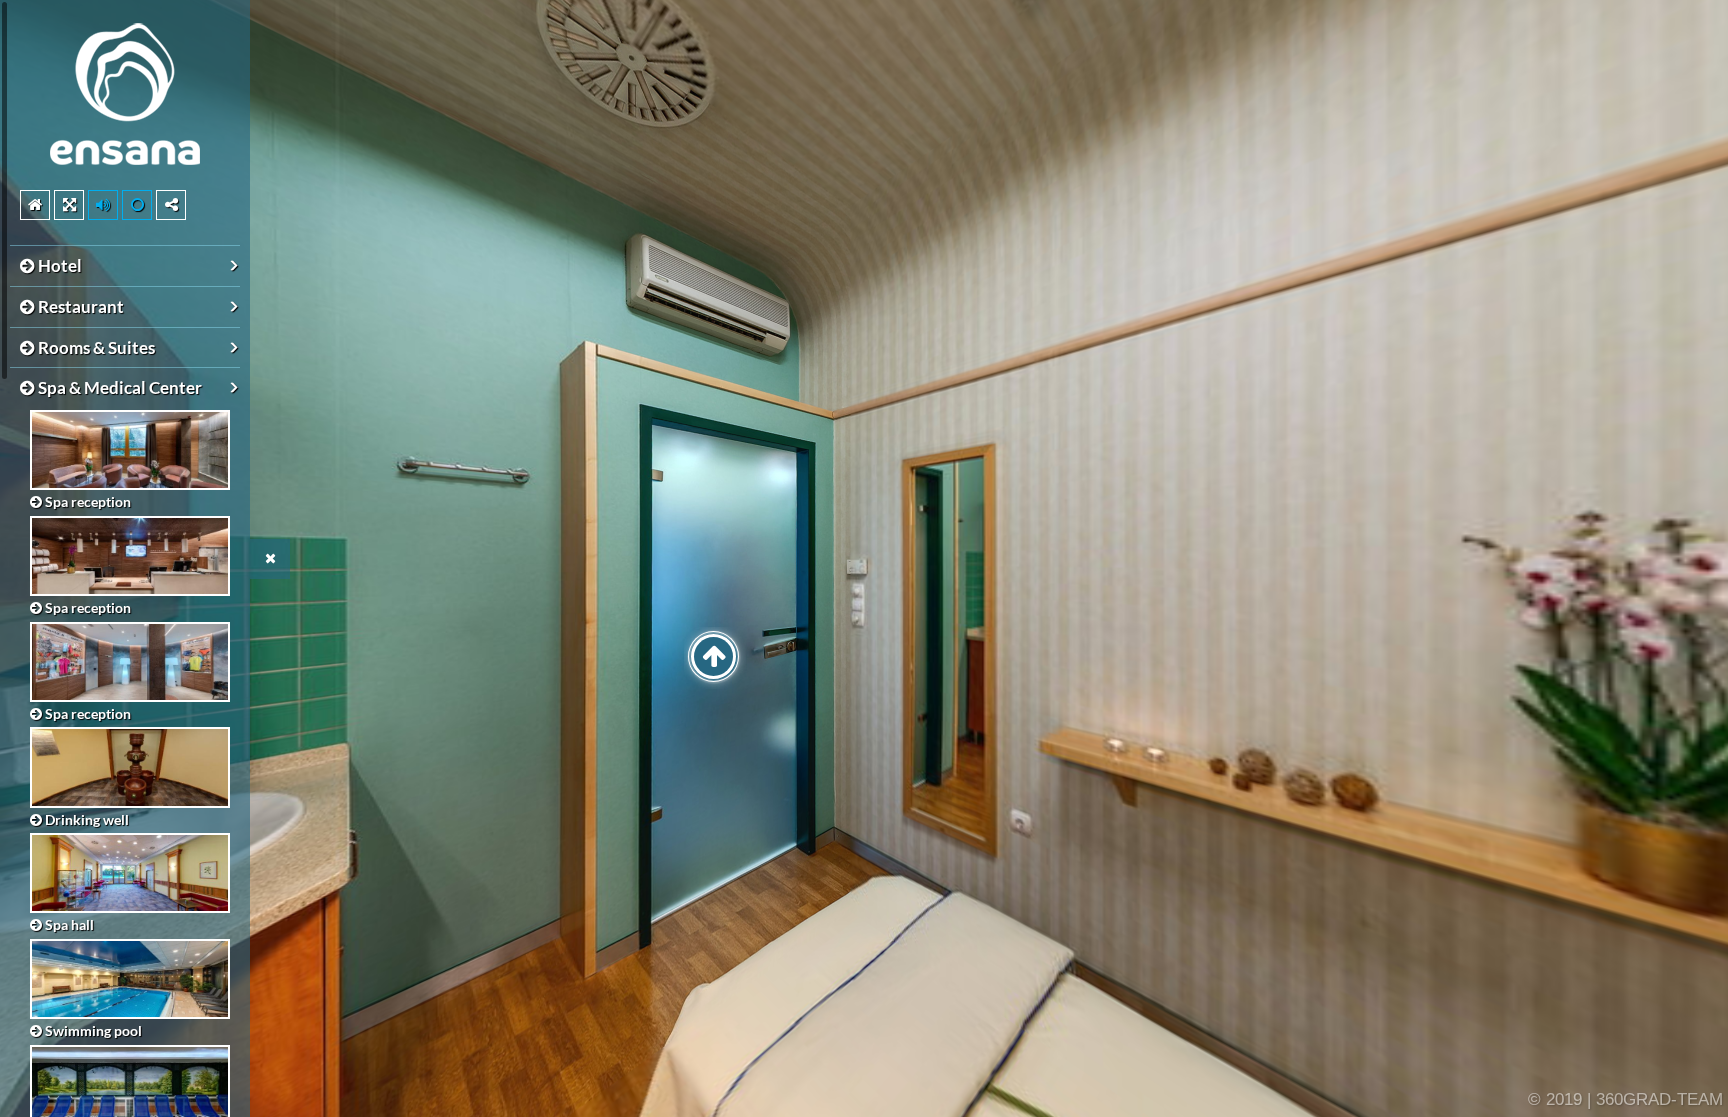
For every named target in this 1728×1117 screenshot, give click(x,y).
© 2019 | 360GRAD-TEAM (1625, 1099)
